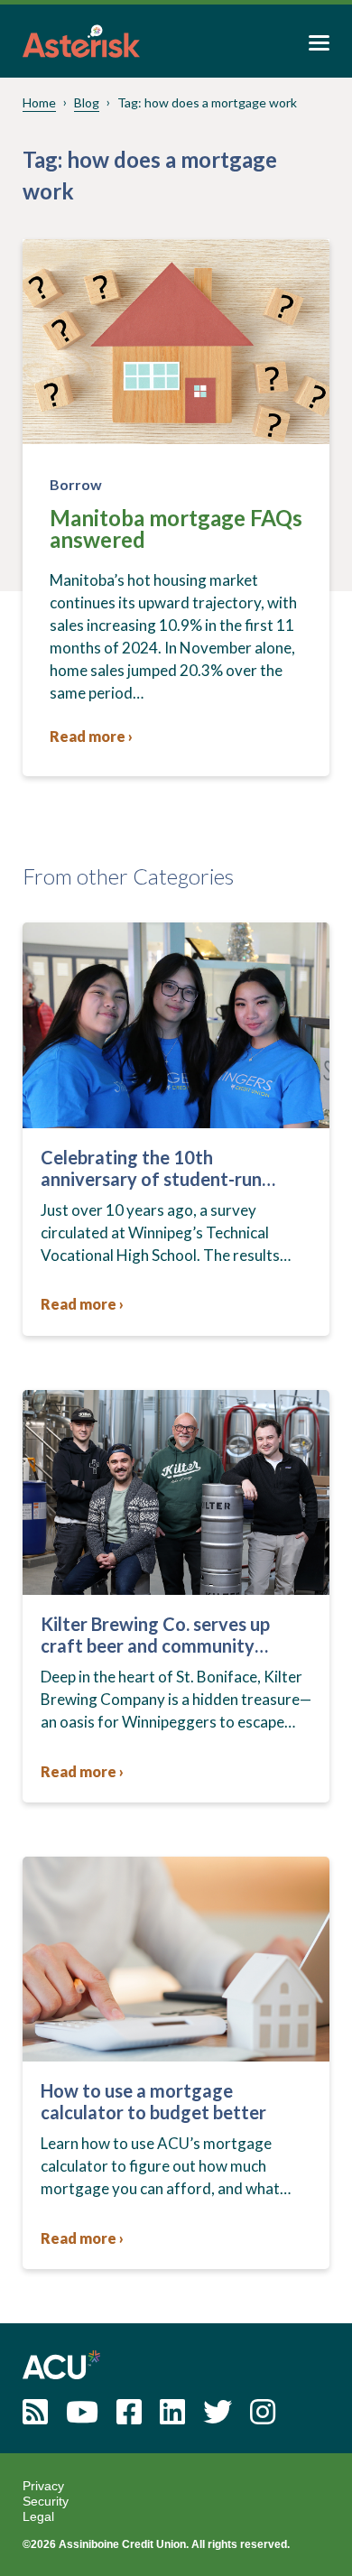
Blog (87, 102)
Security (46, 2501)
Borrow (76, 484)
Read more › (91, 736)
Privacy (43, 2486)
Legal (38, 2516)
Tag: (207, 102)
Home (39, 102)
